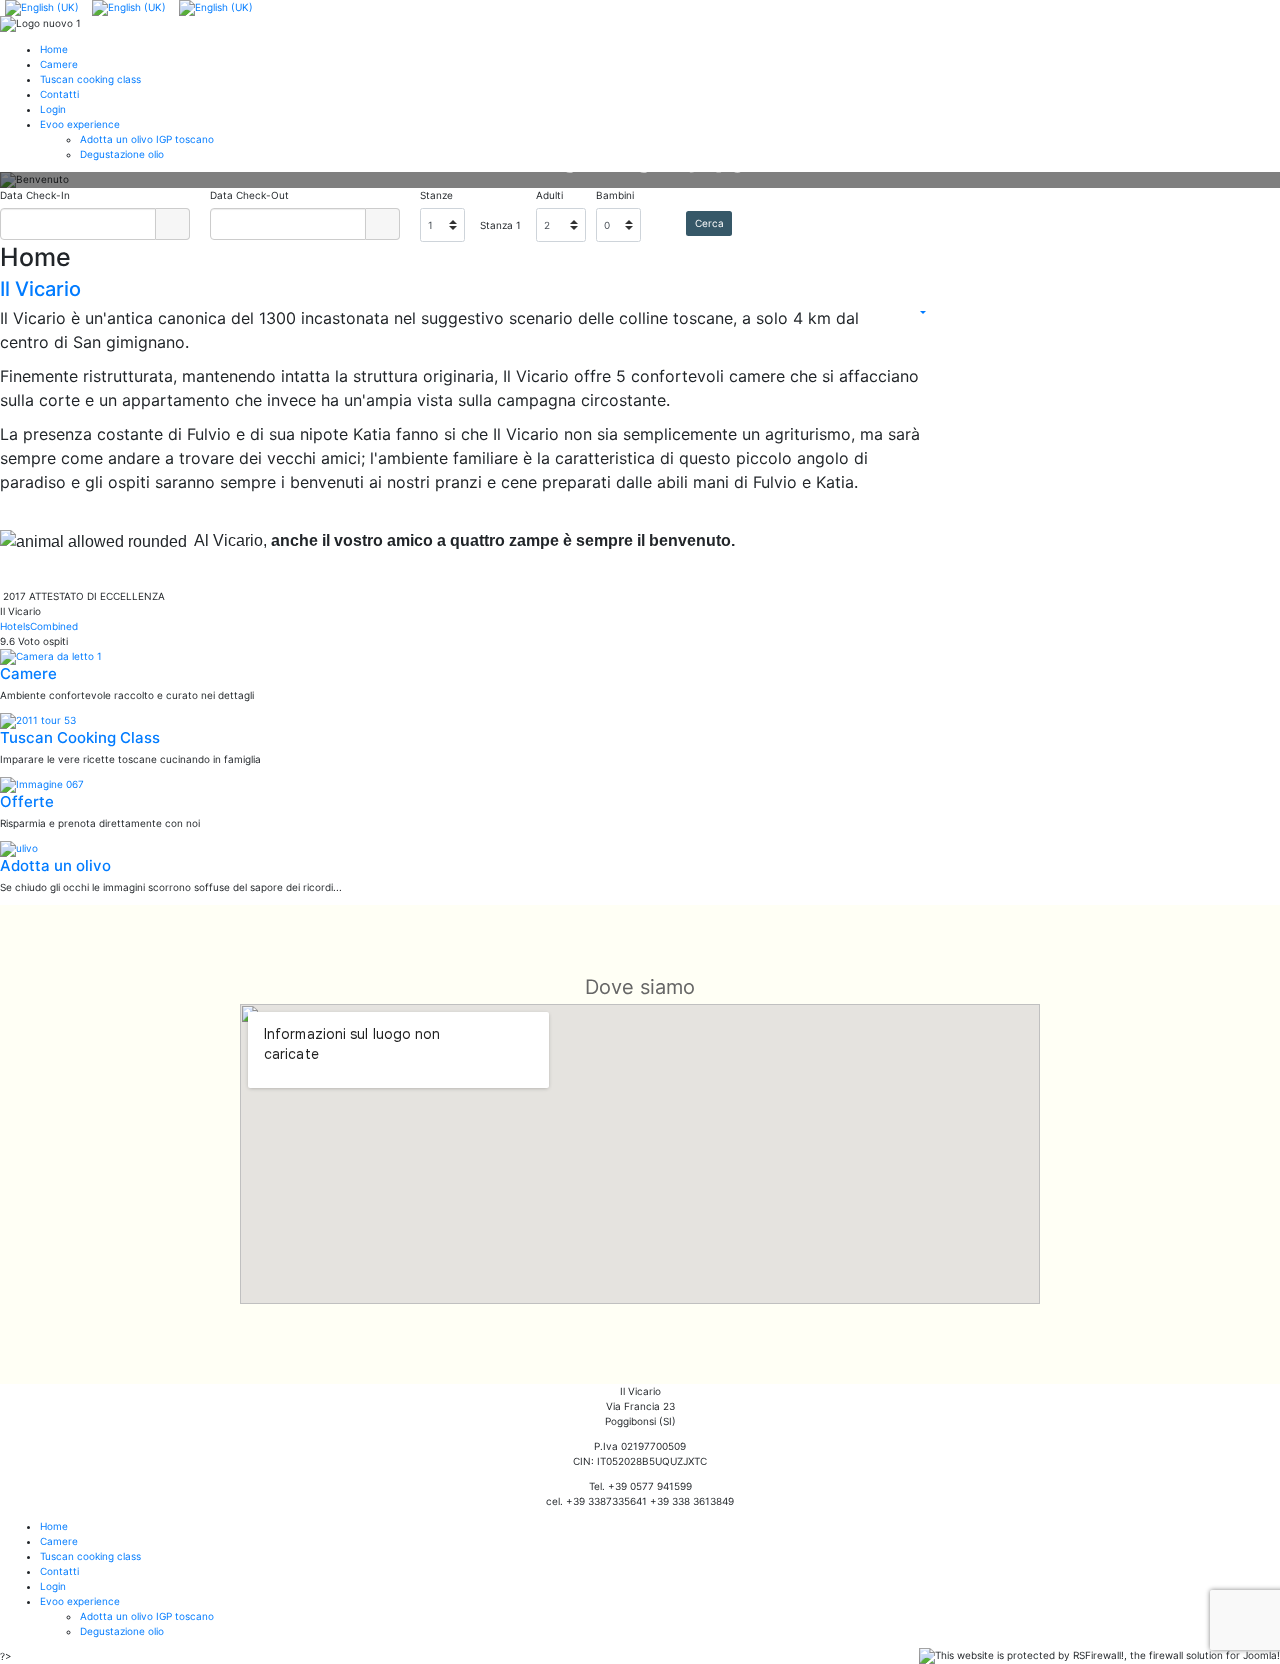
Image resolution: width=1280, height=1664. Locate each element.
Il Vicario (40, 289)
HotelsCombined (39, 626)
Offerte (27, 801)
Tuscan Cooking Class (80, 737)
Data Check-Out (249, 195)
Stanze (436, 195)
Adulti (549, 195)
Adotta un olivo (55, 865)
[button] (45, 180)
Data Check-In (35, 195)
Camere (28, 673)
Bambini (615, 195)
